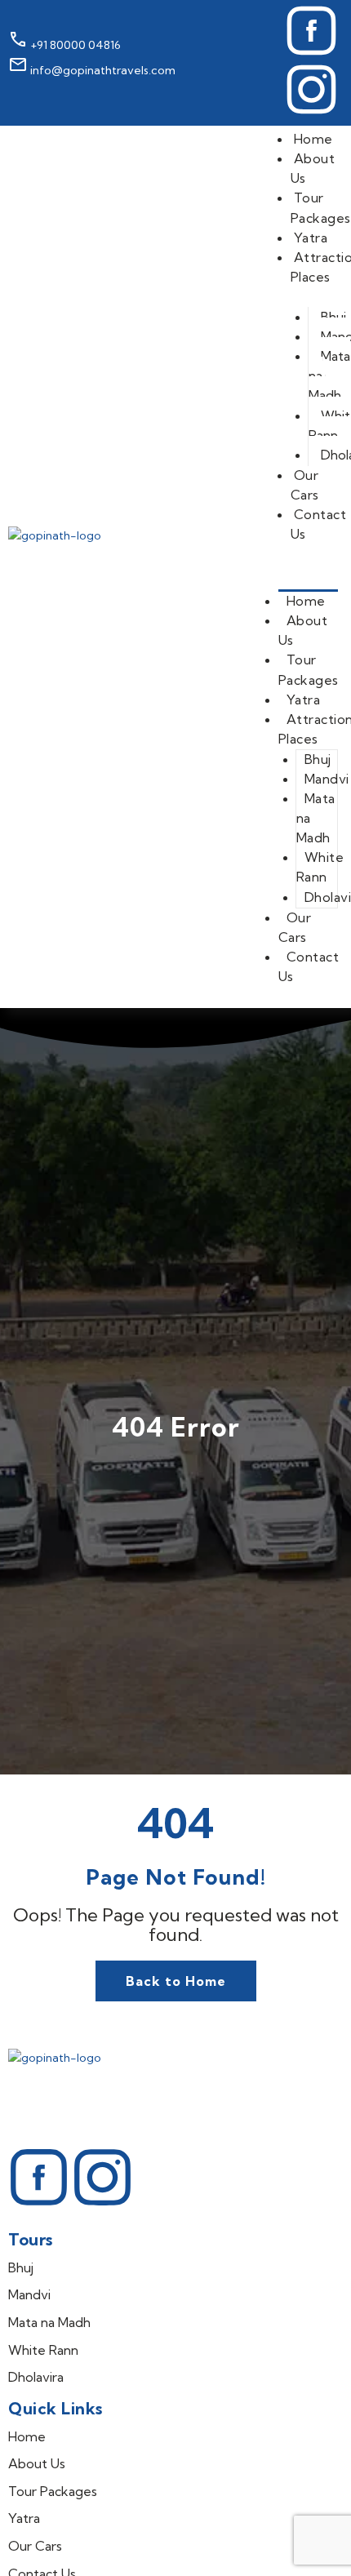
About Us (303, 630)
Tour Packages (309, 669)
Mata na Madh (49, 2322)
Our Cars (295, 927)
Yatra (311, 238)
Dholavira (36, 2377)
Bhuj (318, 759)
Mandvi (29, 2294)
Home (313, 139)
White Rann (320, 867)
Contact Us (309, 966)
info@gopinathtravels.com (103, 70)
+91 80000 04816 (76, 45)
